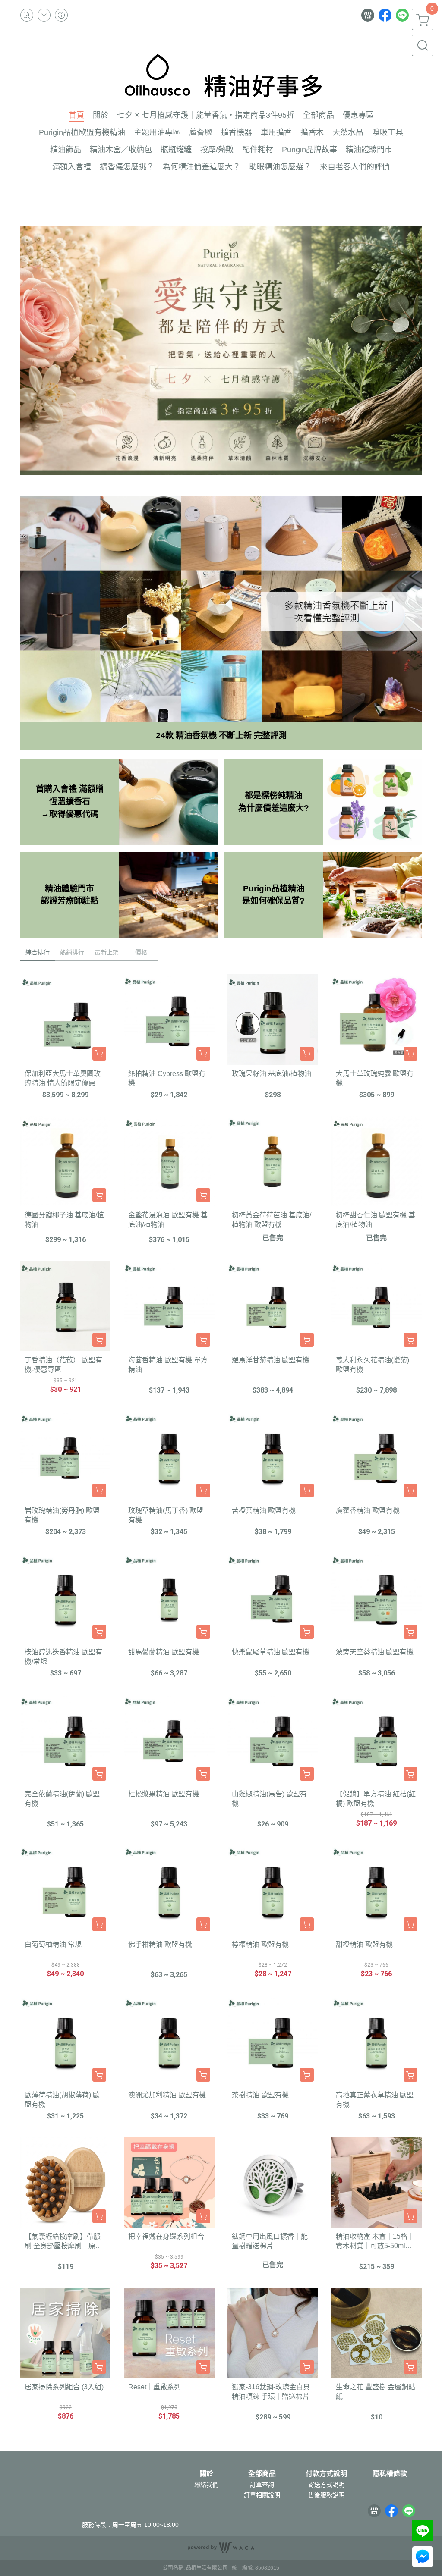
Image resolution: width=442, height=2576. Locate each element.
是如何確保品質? (273, 901)
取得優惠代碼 (70, 814)
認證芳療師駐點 (70, 901)
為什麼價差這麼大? (274, 808)
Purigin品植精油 (274, 889)
